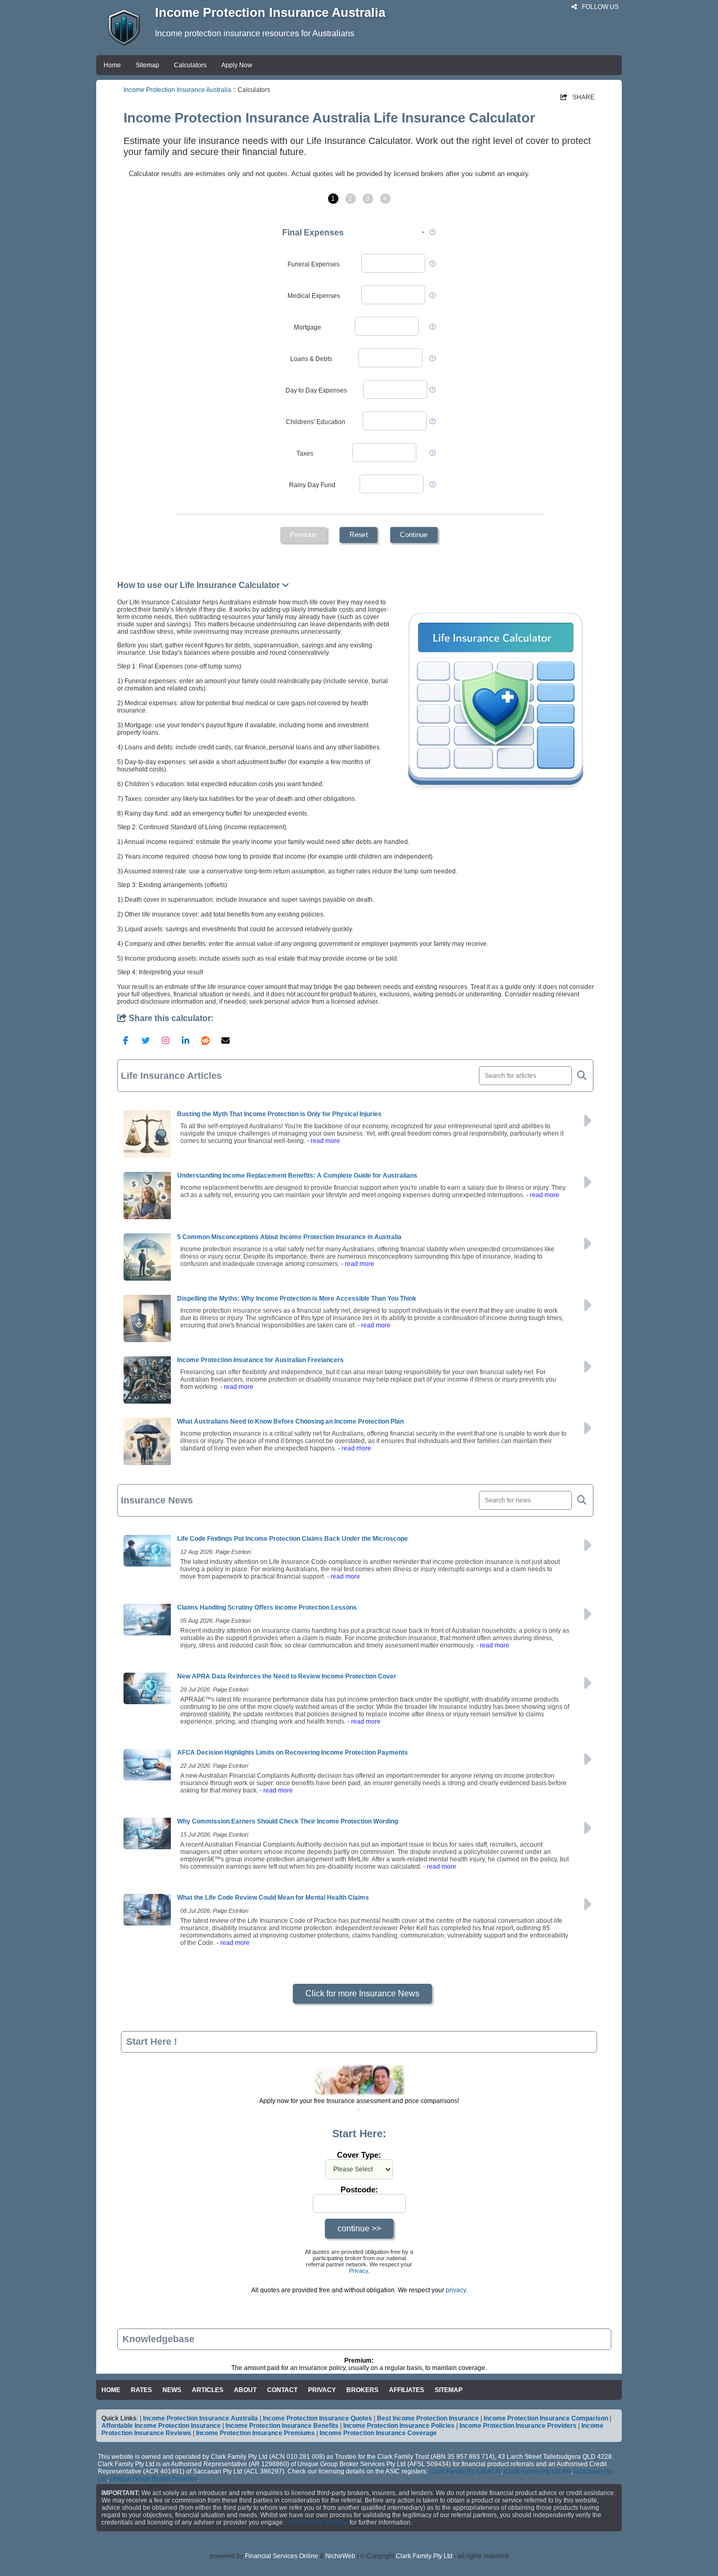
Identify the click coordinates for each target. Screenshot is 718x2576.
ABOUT (245, 2390)
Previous (303, 535)
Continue (414, 535)
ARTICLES (208, 2390)
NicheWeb (340, 2556)
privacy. (457, 2290)
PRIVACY (322, 2390)
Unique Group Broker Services (153, 2479)
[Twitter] (146, 1040)
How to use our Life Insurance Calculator (199, 585)
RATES (141, 2390)
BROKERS (362, 2390)
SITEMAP (449, 2390)
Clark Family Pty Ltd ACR (465, 2471)
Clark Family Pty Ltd (424, 2556)
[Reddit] (206, 1040)
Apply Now (237, 65)
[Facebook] (126, 1040)
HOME (111, 2390)
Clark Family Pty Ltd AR (537, 2471)
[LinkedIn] (186, 1040)
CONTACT (282, 2390)
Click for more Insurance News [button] (362, 1993)
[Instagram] (166, 1040)
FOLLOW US (599, 7)
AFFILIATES (407, 2390)
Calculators (190, 65)
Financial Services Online (281, 2556)
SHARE (577, 97)
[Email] (225, 1040)
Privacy (358, 2271)
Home (112, 65)
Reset (358, 535)
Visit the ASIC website (317, 2522)
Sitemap (147, 65)
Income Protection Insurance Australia (177, 90)
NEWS (172, 2390)
